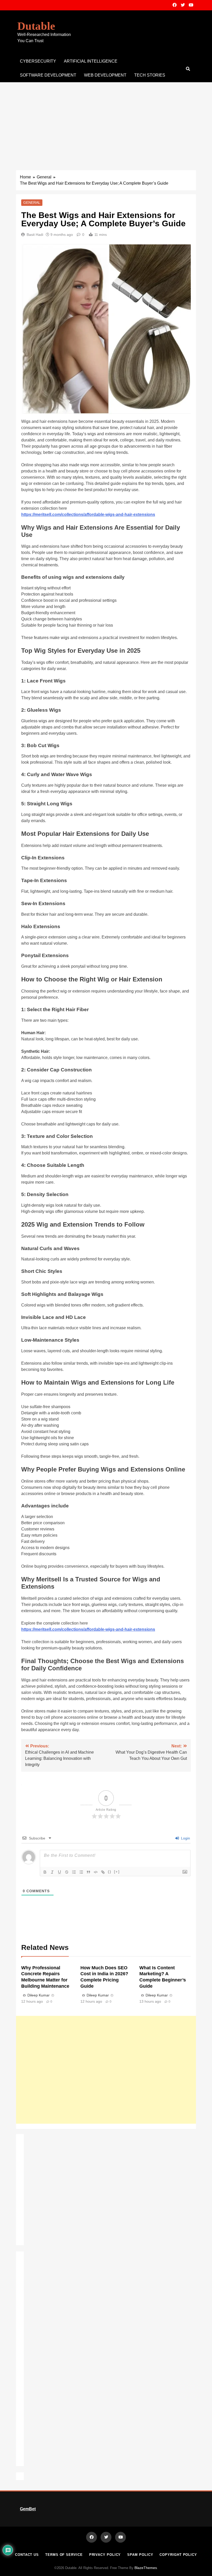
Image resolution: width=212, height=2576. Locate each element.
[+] (117, 1872)
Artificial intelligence (91, 61)
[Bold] (45, 1872)
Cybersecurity (38, 61)
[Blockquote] (88, 1872)
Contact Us (27, 2555)
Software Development (48, 75)
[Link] (103, 1872)
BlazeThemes (146, 2568)
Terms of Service (64, 2555)
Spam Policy (140, 2555)
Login (185, 1838)
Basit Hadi (35, 235)
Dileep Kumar (39, 1995)
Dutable (36, 26)
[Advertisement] (106, 121)
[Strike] (67, 1872)
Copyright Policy (178, 2555)
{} (110, 1872)
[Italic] (52, 1872)
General (32, 202)
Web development (105, 75)
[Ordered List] (74, 1872)
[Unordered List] (81, 1872)
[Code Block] (96, 1872)
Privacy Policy (105, 2555)
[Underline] (59, 1872)
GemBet (28, 2509)
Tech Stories (150, 75)
